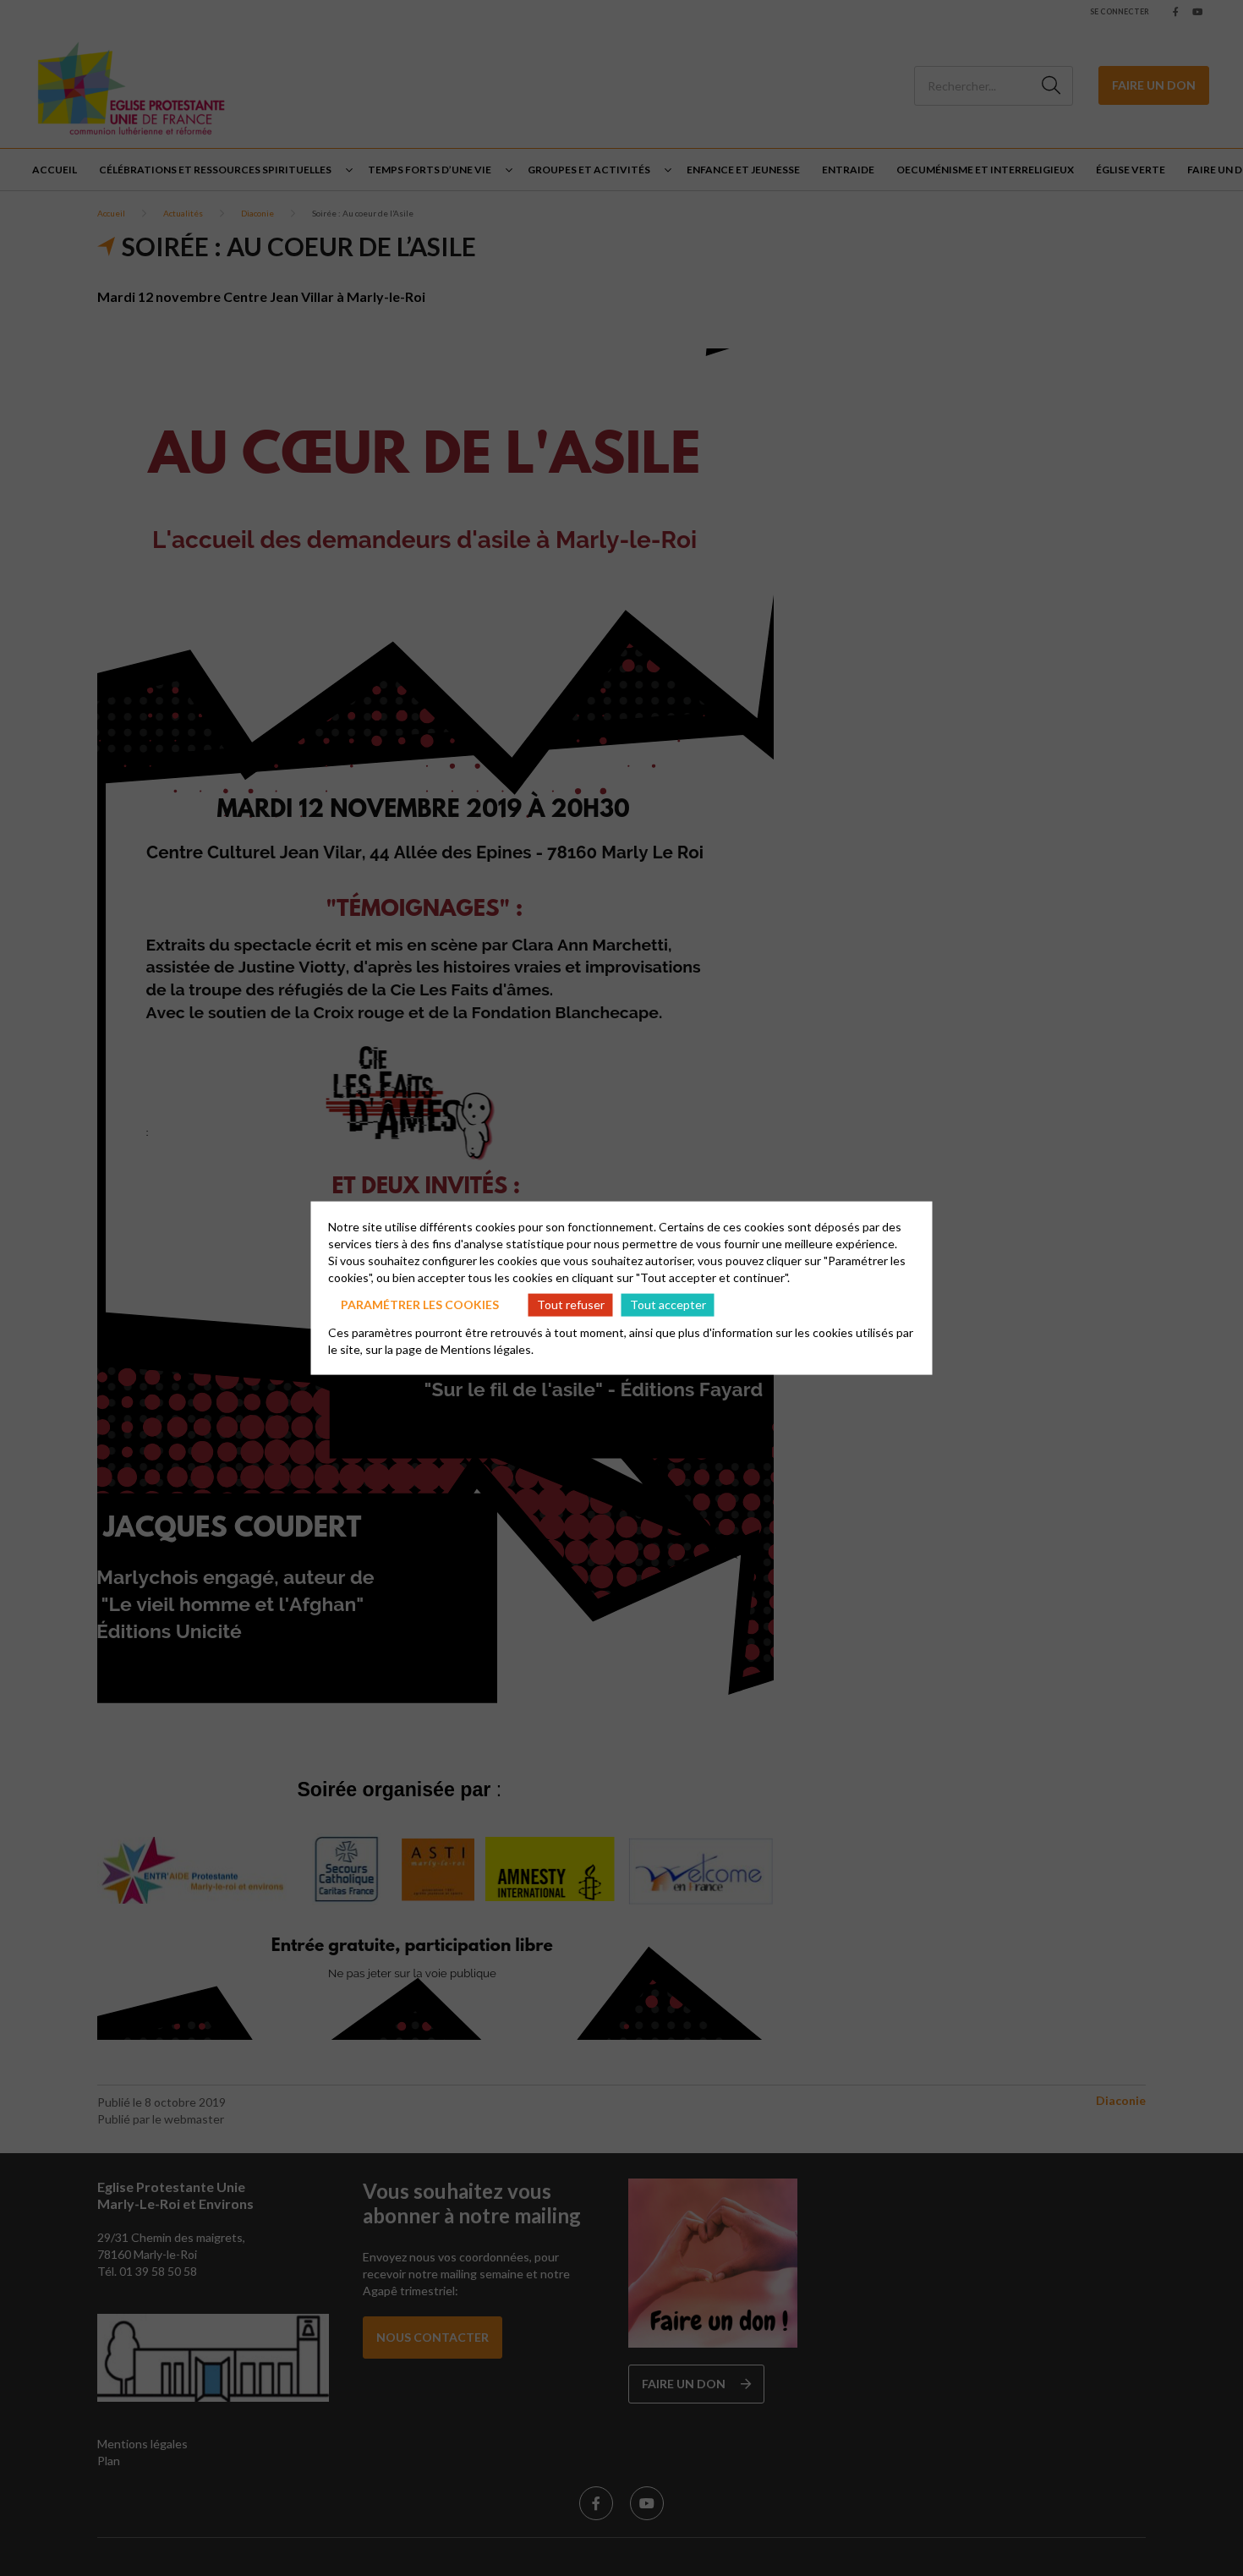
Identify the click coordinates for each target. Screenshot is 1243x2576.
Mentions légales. (487, 1348)
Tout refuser (571, 1304)
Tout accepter (668, 1304)
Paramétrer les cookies (420, 1304)
